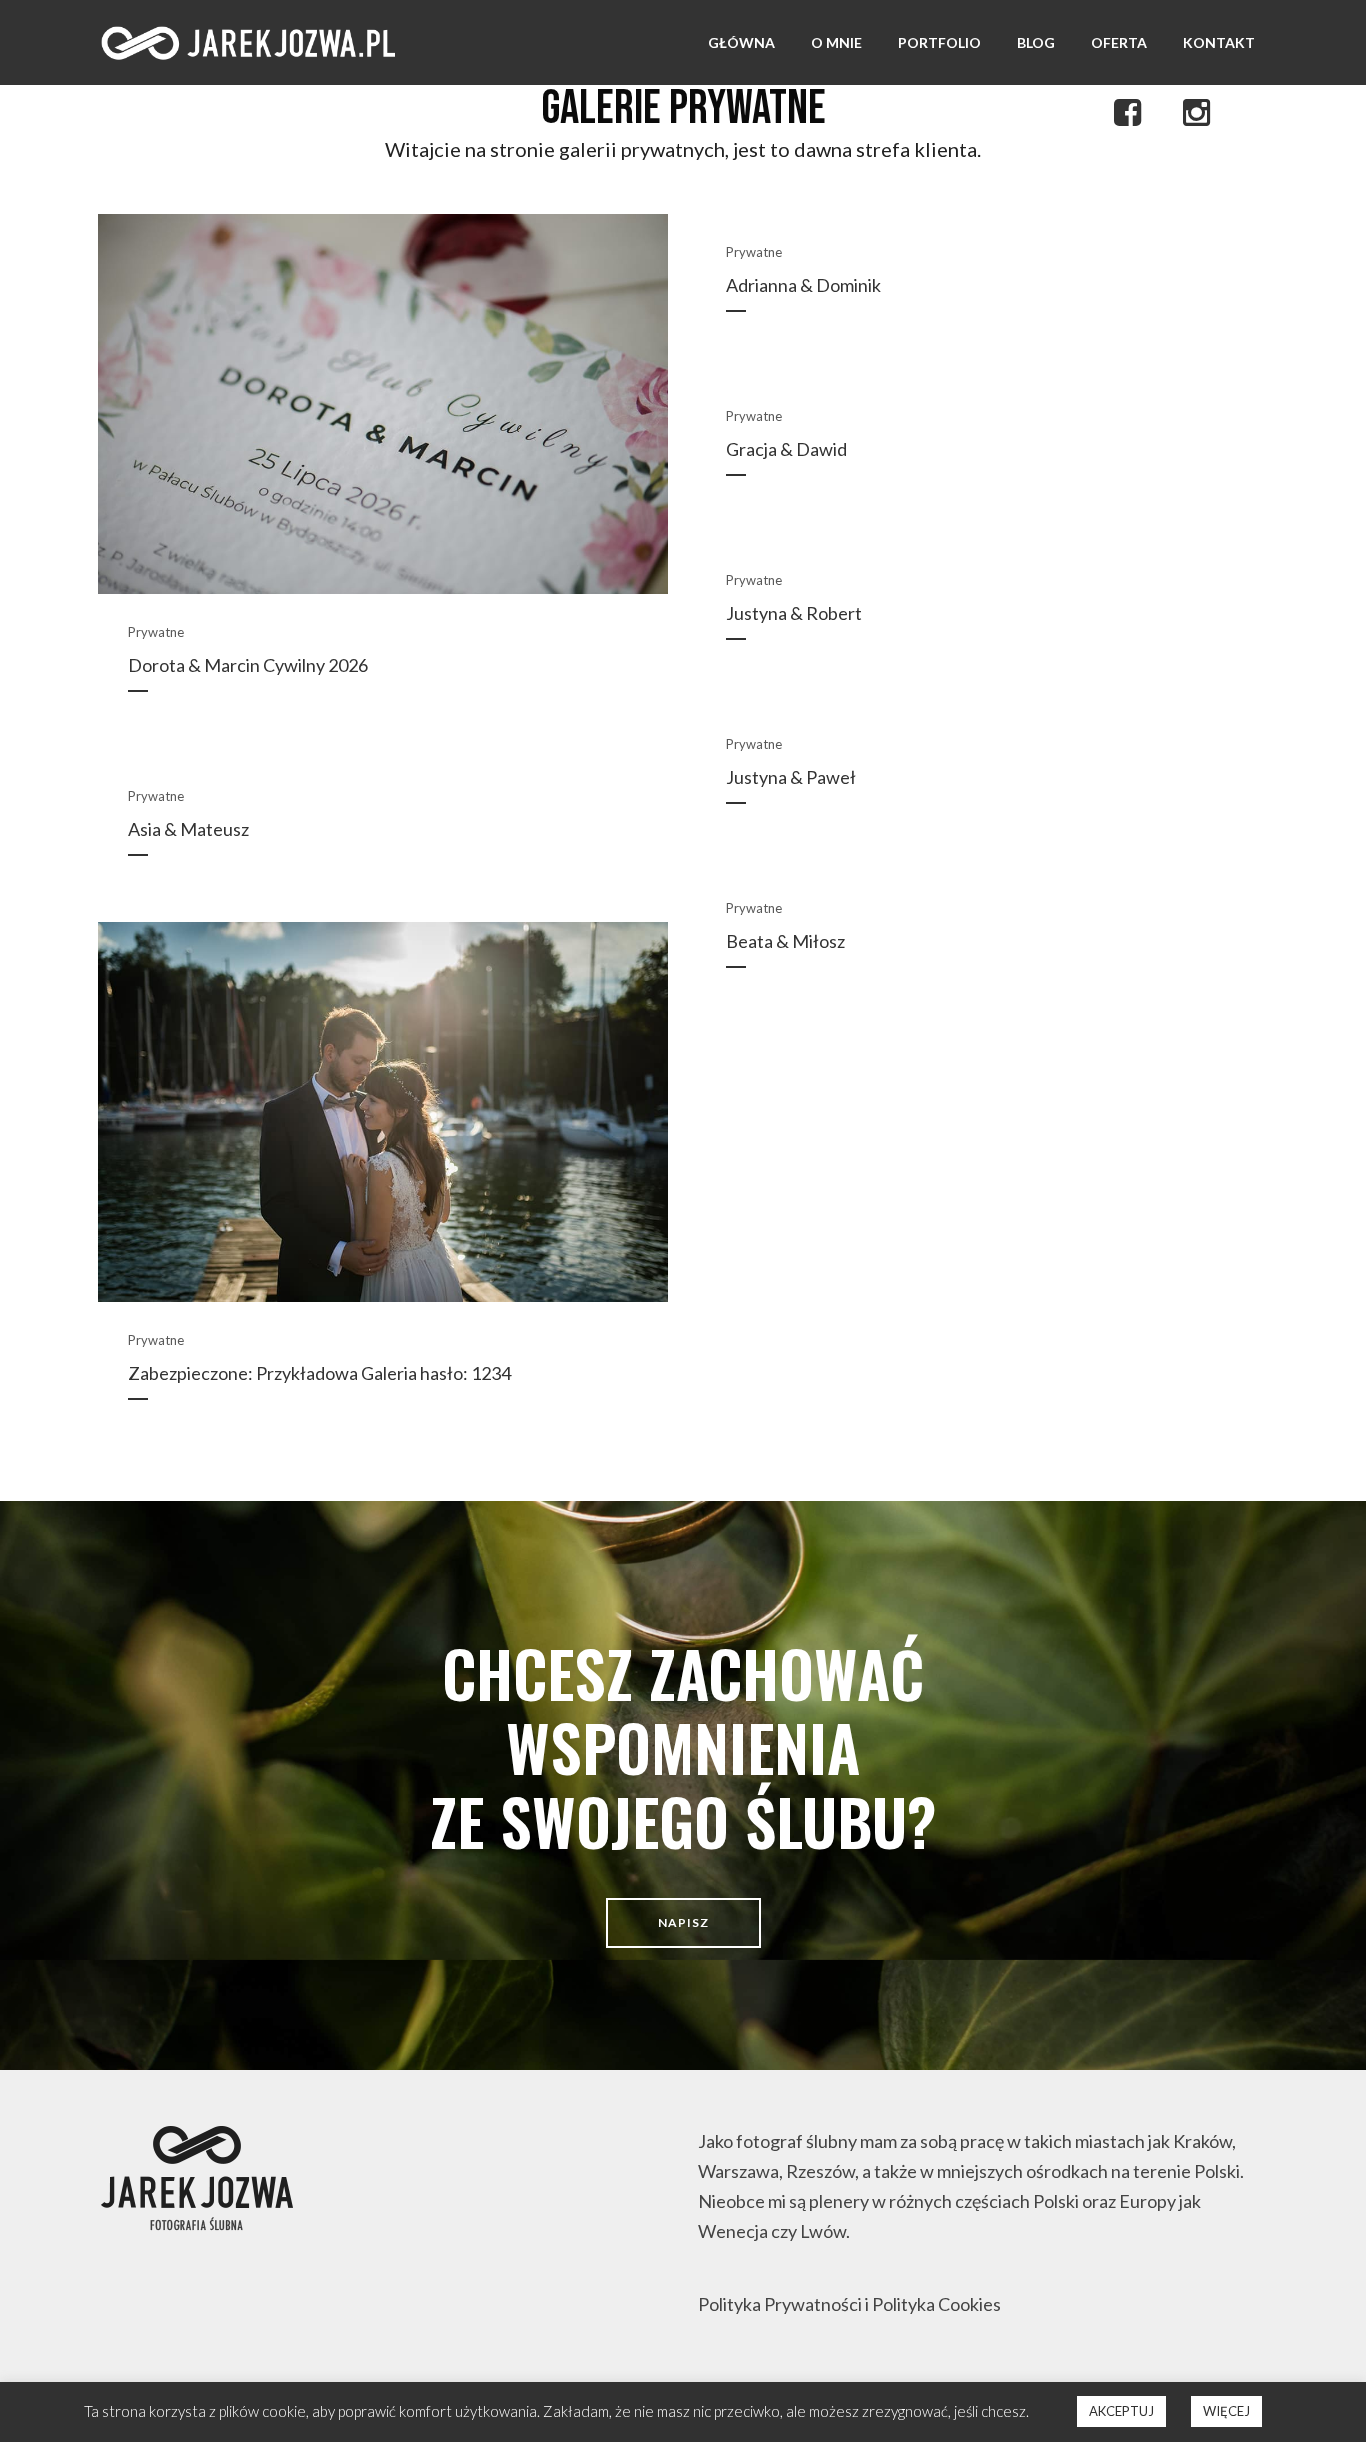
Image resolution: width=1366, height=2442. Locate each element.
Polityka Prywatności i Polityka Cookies (849, 2304)
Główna (741, 42)
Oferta (1119, 42)
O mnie (836, 42)
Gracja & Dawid (786, 449)
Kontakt (1219, 42)
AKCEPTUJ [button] (1121, 2411)
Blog (1036, 42)
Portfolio (939, 42)
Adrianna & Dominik (803, 285)
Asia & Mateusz (188, 829)
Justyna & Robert (794, 613)
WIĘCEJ (1226, 2411)
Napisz (683, 1922)
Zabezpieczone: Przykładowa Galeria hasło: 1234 (319, 1373)
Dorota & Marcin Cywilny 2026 (248, 665)
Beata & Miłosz (785, 941)
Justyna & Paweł (791, 777)
